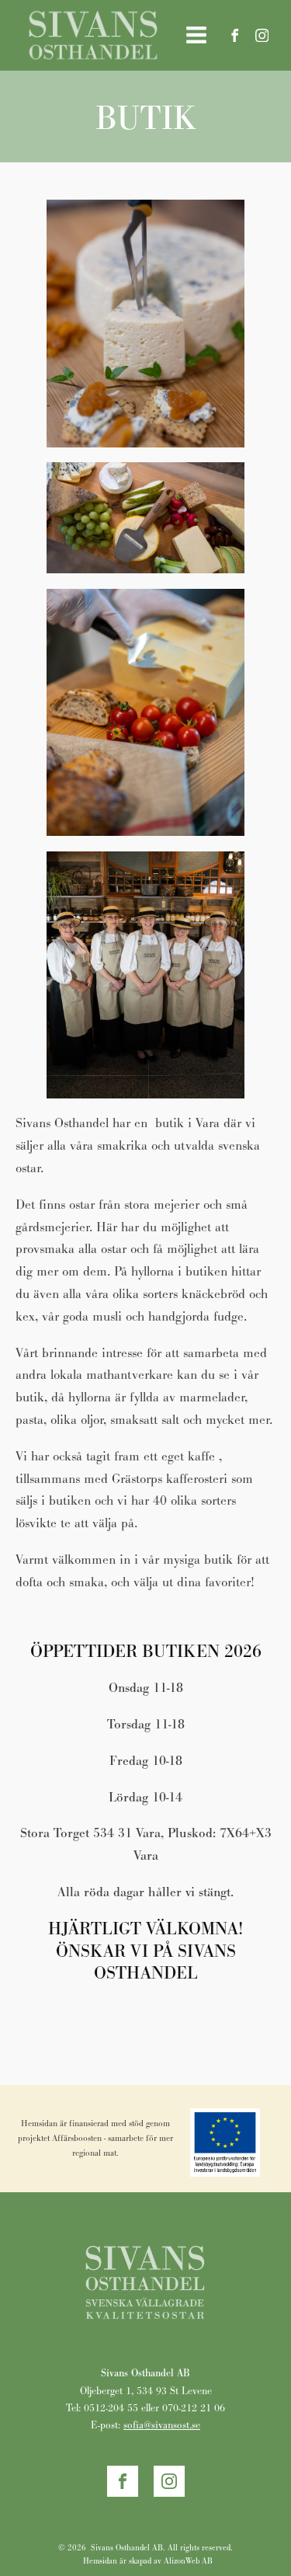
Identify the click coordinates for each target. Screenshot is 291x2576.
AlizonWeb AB (188, 2561)
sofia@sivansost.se (162, 2425)
